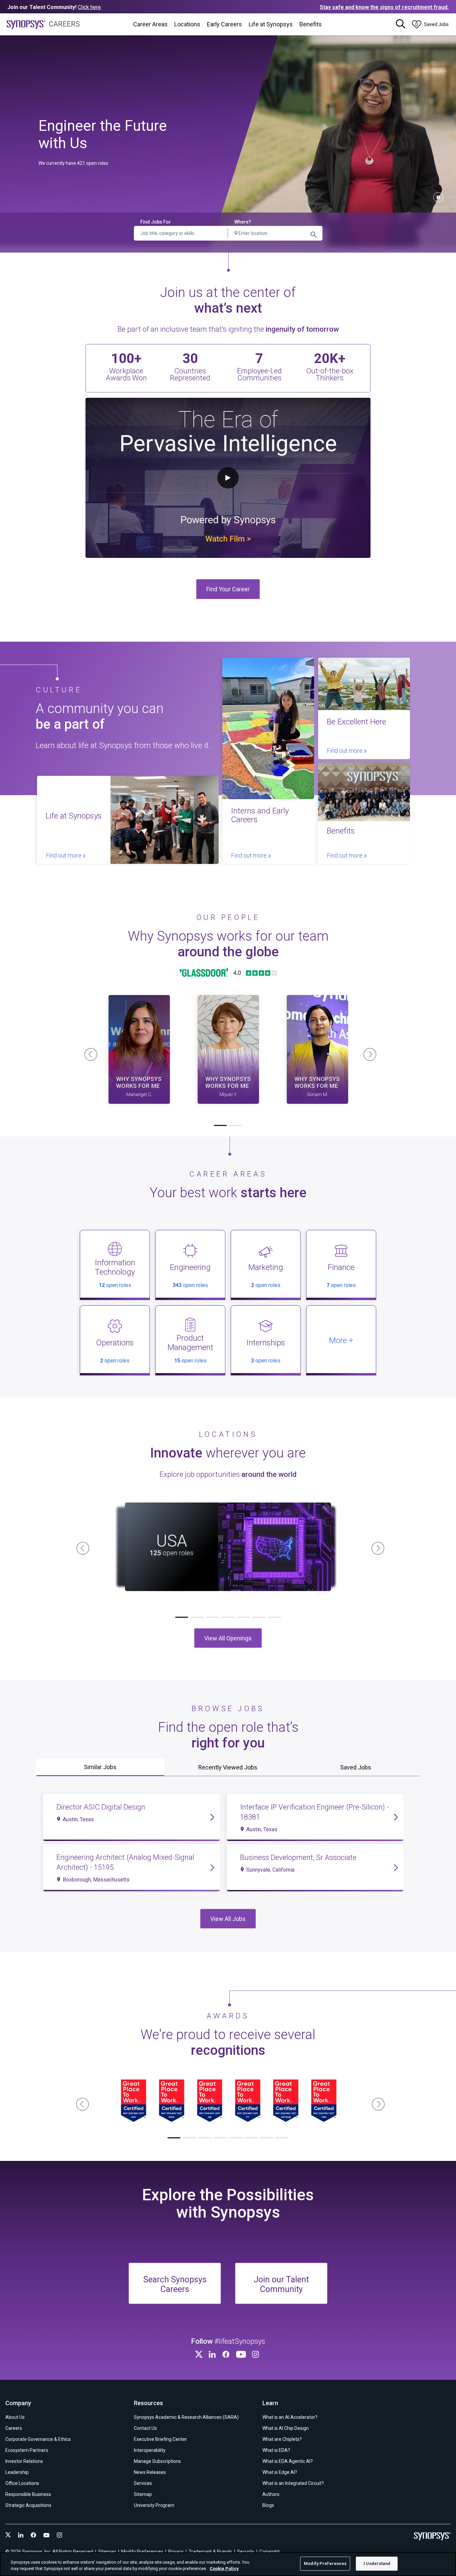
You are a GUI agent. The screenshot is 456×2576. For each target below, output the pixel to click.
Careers (14, 2428)
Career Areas (150, 24)
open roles (115, 1285)
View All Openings (228, 1638)
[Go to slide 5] (243, 1618)
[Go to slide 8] (282, 2138)
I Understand (377, 2563)
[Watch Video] (139, 1049)
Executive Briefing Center (160, 2439)
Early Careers (224, 24)
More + (341, 1341)
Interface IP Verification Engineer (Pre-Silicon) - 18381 (314, 1812)
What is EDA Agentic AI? (288, 2461)
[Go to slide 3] (213, 1618)
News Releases (150, 2472)
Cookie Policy (224, 2569)
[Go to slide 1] (220, 1126)
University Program (154, 2505)
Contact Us (145, 2428)
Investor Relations (24, 2461)
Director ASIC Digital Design (101, 1807)
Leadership (17, 2472)
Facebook (227, 2354)
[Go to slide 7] (274, 1618)
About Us (15, 2417)
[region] (228, 2564)
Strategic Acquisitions (28, 2505)
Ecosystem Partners (27, 2450)
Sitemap (143, 2494)
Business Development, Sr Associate (298, 1857)
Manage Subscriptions (157, 2461)
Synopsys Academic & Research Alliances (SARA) (186, 2417)
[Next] (368, 1052)
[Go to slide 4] (228, 1618)
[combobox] (275, 233)
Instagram (257, 2354)
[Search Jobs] (401, 24)
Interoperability (150, 2450)
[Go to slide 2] (236, 1126)
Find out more (64, 855)
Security (246, 2552)
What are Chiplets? (282, 2439)
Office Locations (22, 2483)
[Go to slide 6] (259, 1618)
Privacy (176, 2552)
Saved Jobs (356, 1767)
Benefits (311, 24)
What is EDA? (276, 2450)
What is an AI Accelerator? (290, 2417)
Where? (243, 222)
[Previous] (88, 1052)
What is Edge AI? (280, 2472)
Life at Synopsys (271, 24)
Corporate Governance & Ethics (38, 2439)
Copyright (270, 2552)
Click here (89, 7)
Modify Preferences (325, 2563)
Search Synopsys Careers (175, 2284)
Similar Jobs (100, 1767)
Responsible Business (28, 2494)
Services (143, 2483)
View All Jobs (228, 1918)
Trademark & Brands (210, 2552)
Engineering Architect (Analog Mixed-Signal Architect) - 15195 (125, 1862)
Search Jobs (314, 235)
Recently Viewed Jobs (228, 1767)
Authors (271, 2494)
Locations (187, 24)
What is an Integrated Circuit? (293, 2483)
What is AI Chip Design (286, 2428)
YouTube (242, 2354)
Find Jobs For (156, 222)
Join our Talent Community (281, 2284)
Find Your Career (228, 589)
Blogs (268, 2505)
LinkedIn (213, 2354)
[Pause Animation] (438, 197)
